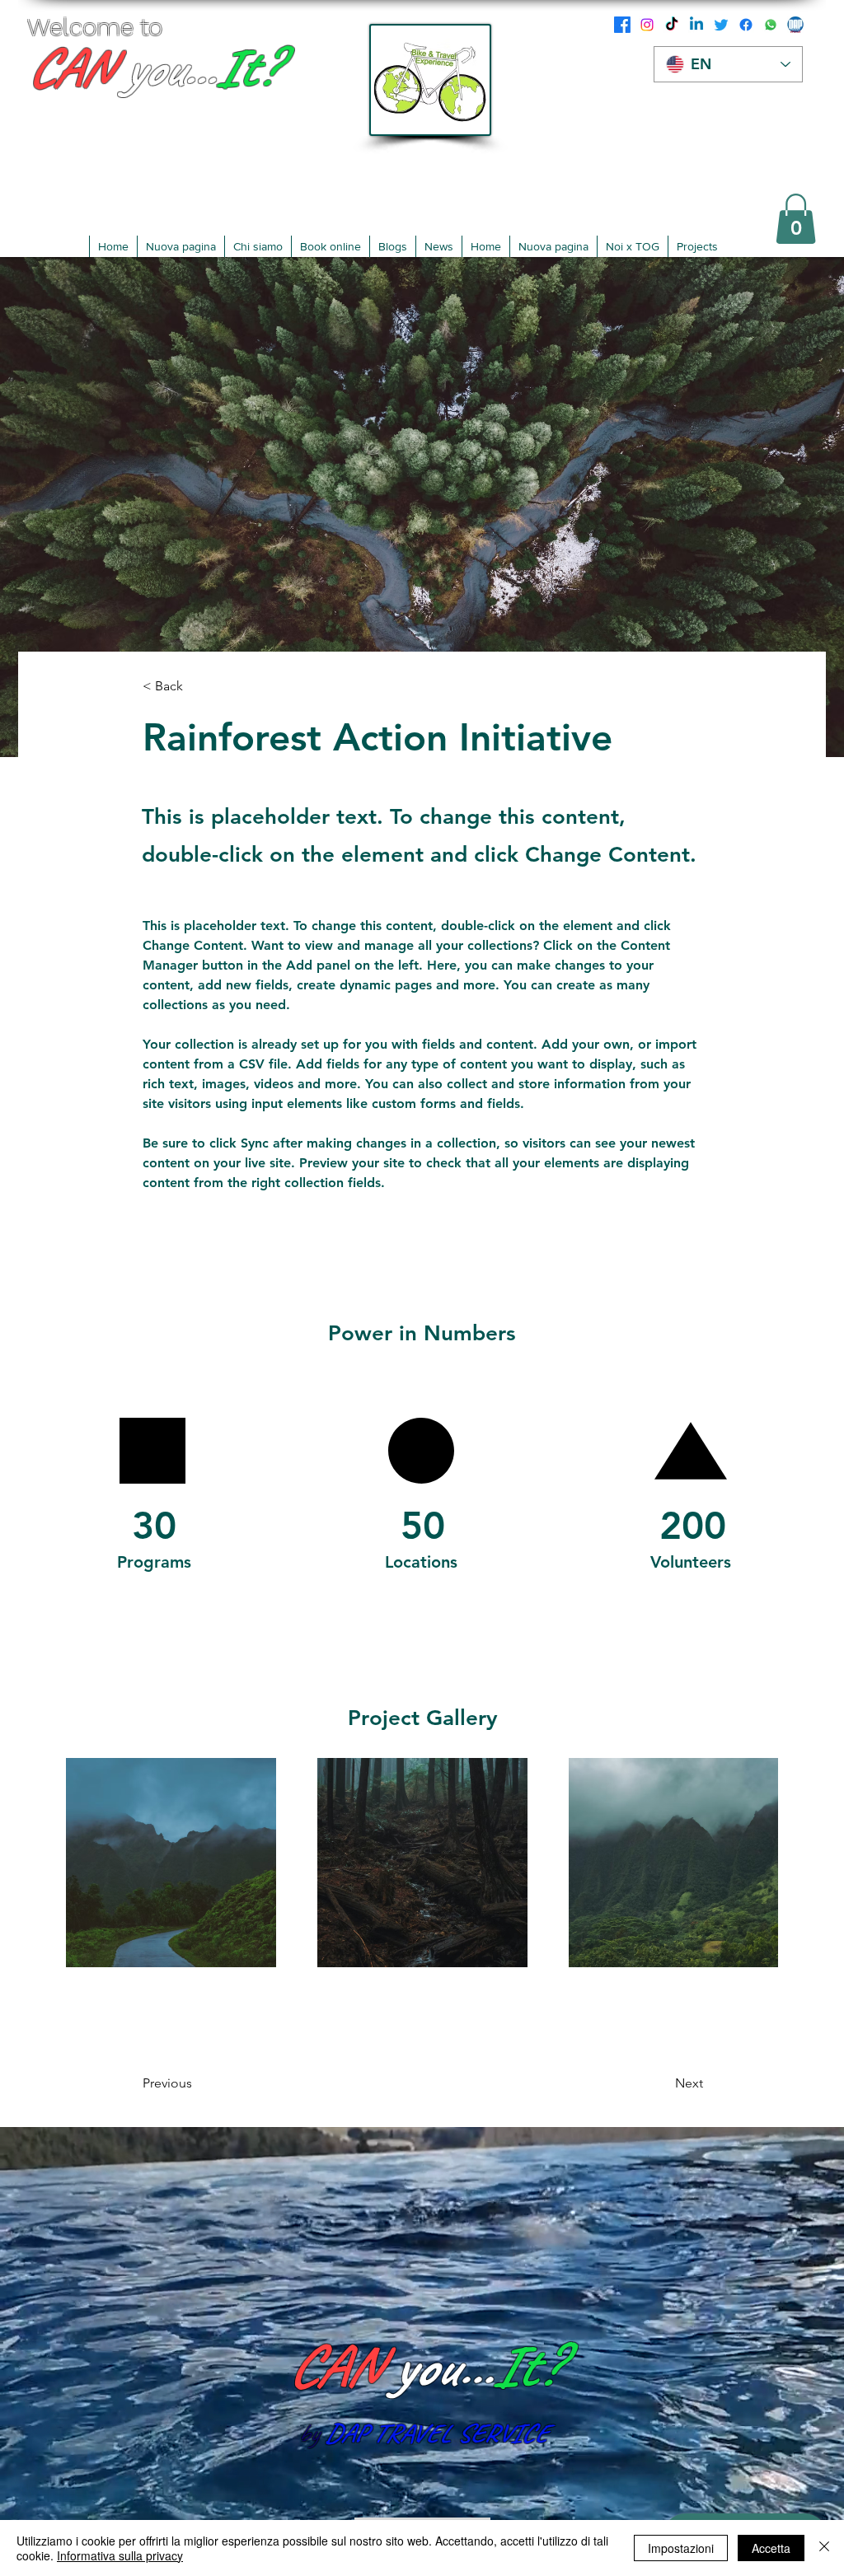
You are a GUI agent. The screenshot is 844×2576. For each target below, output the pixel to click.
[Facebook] (622, 25)
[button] (796, 219)
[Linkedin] (696, 25)
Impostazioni (681, 2548)
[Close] (824, 2548)
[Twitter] (721, 25)
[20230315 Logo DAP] (795, 25)
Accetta (771, 2548)
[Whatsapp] (771, 25)
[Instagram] (647, 25)
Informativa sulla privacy (120, 2555)
